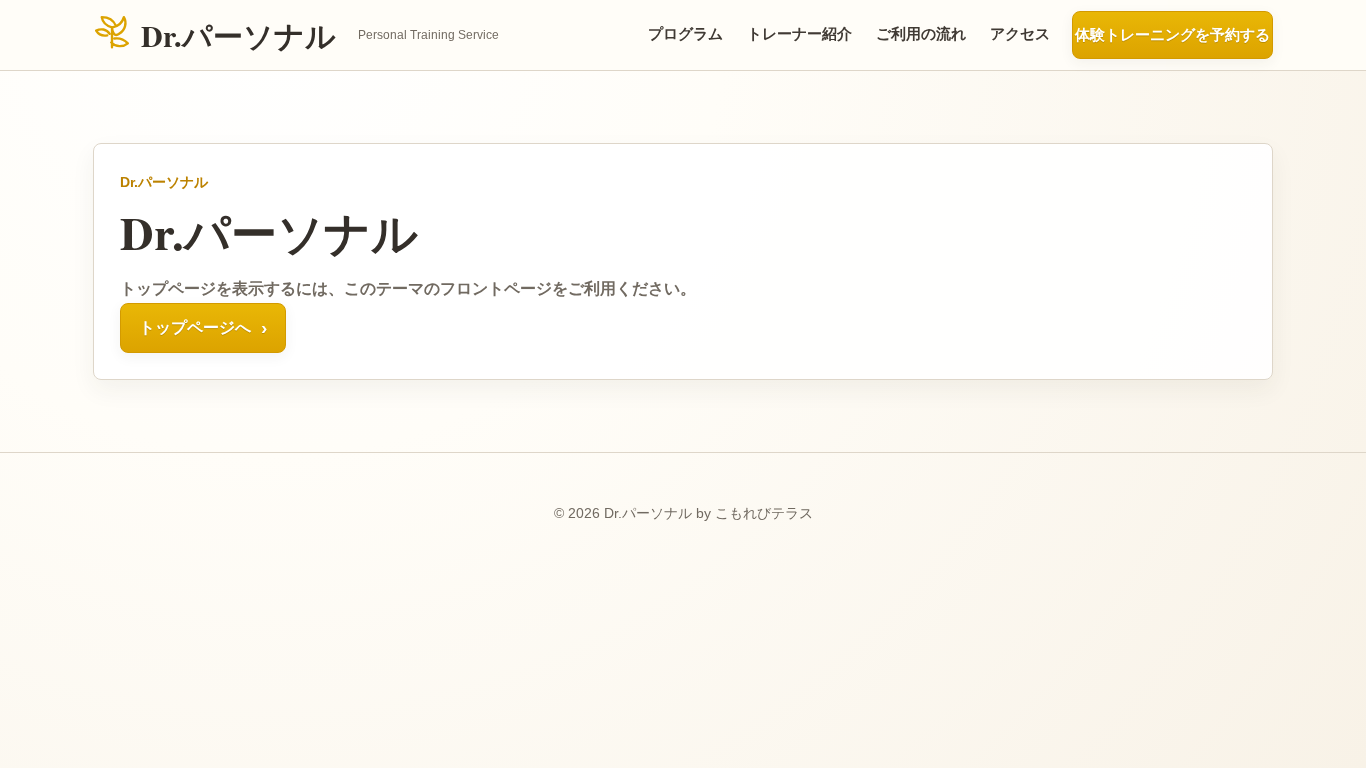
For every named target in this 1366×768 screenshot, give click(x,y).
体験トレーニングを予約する (1172, 35)
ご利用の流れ (921, 34)
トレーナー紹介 (799, 34)
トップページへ (203, 327)
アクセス (1020, 34)
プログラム (685, 34)
